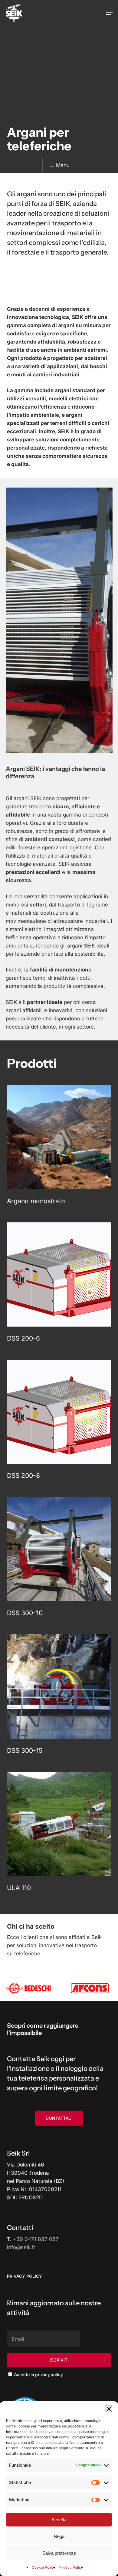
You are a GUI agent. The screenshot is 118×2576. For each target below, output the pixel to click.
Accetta (59, 2520)
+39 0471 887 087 (36, 2239)
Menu (63, 165)
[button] (109, 2409)
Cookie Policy (44, 2567)
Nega (59, 2536)
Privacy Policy (71, 2567)
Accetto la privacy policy (38, 2375)
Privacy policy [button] (25, 2276)
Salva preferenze (59, 2553)
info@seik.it (21, 2247)
